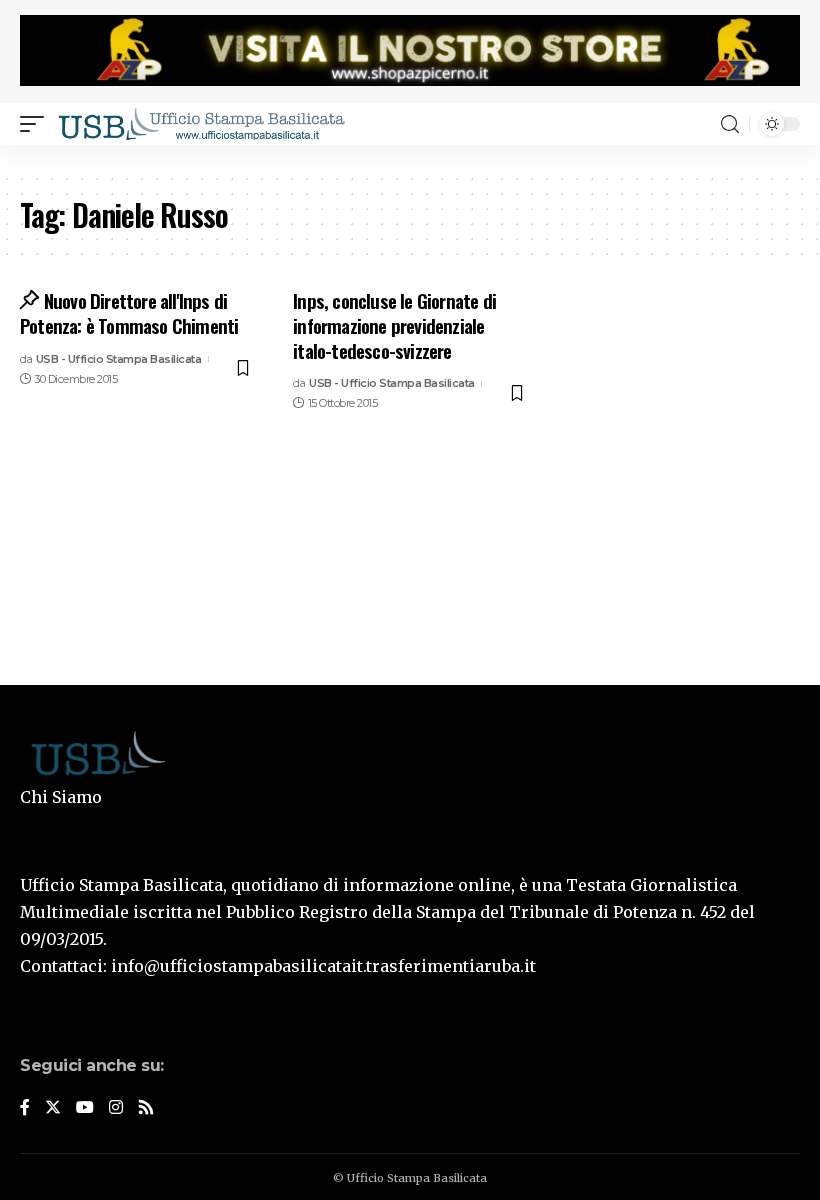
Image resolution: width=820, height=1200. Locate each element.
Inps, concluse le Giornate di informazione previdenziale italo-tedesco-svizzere (394, 324)
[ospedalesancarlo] (410, 158)
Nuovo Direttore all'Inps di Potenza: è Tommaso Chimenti (129, 312)
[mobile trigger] (37, 124)
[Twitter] (53, 1108)
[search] (730, 124)
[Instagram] (116, 1108)
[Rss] (146, 1108)
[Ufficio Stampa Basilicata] (201, 124)
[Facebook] (25, 1108)
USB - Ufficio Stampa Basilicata (119, 359)
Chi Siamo (61, 797)
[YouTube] (85, 1108)
